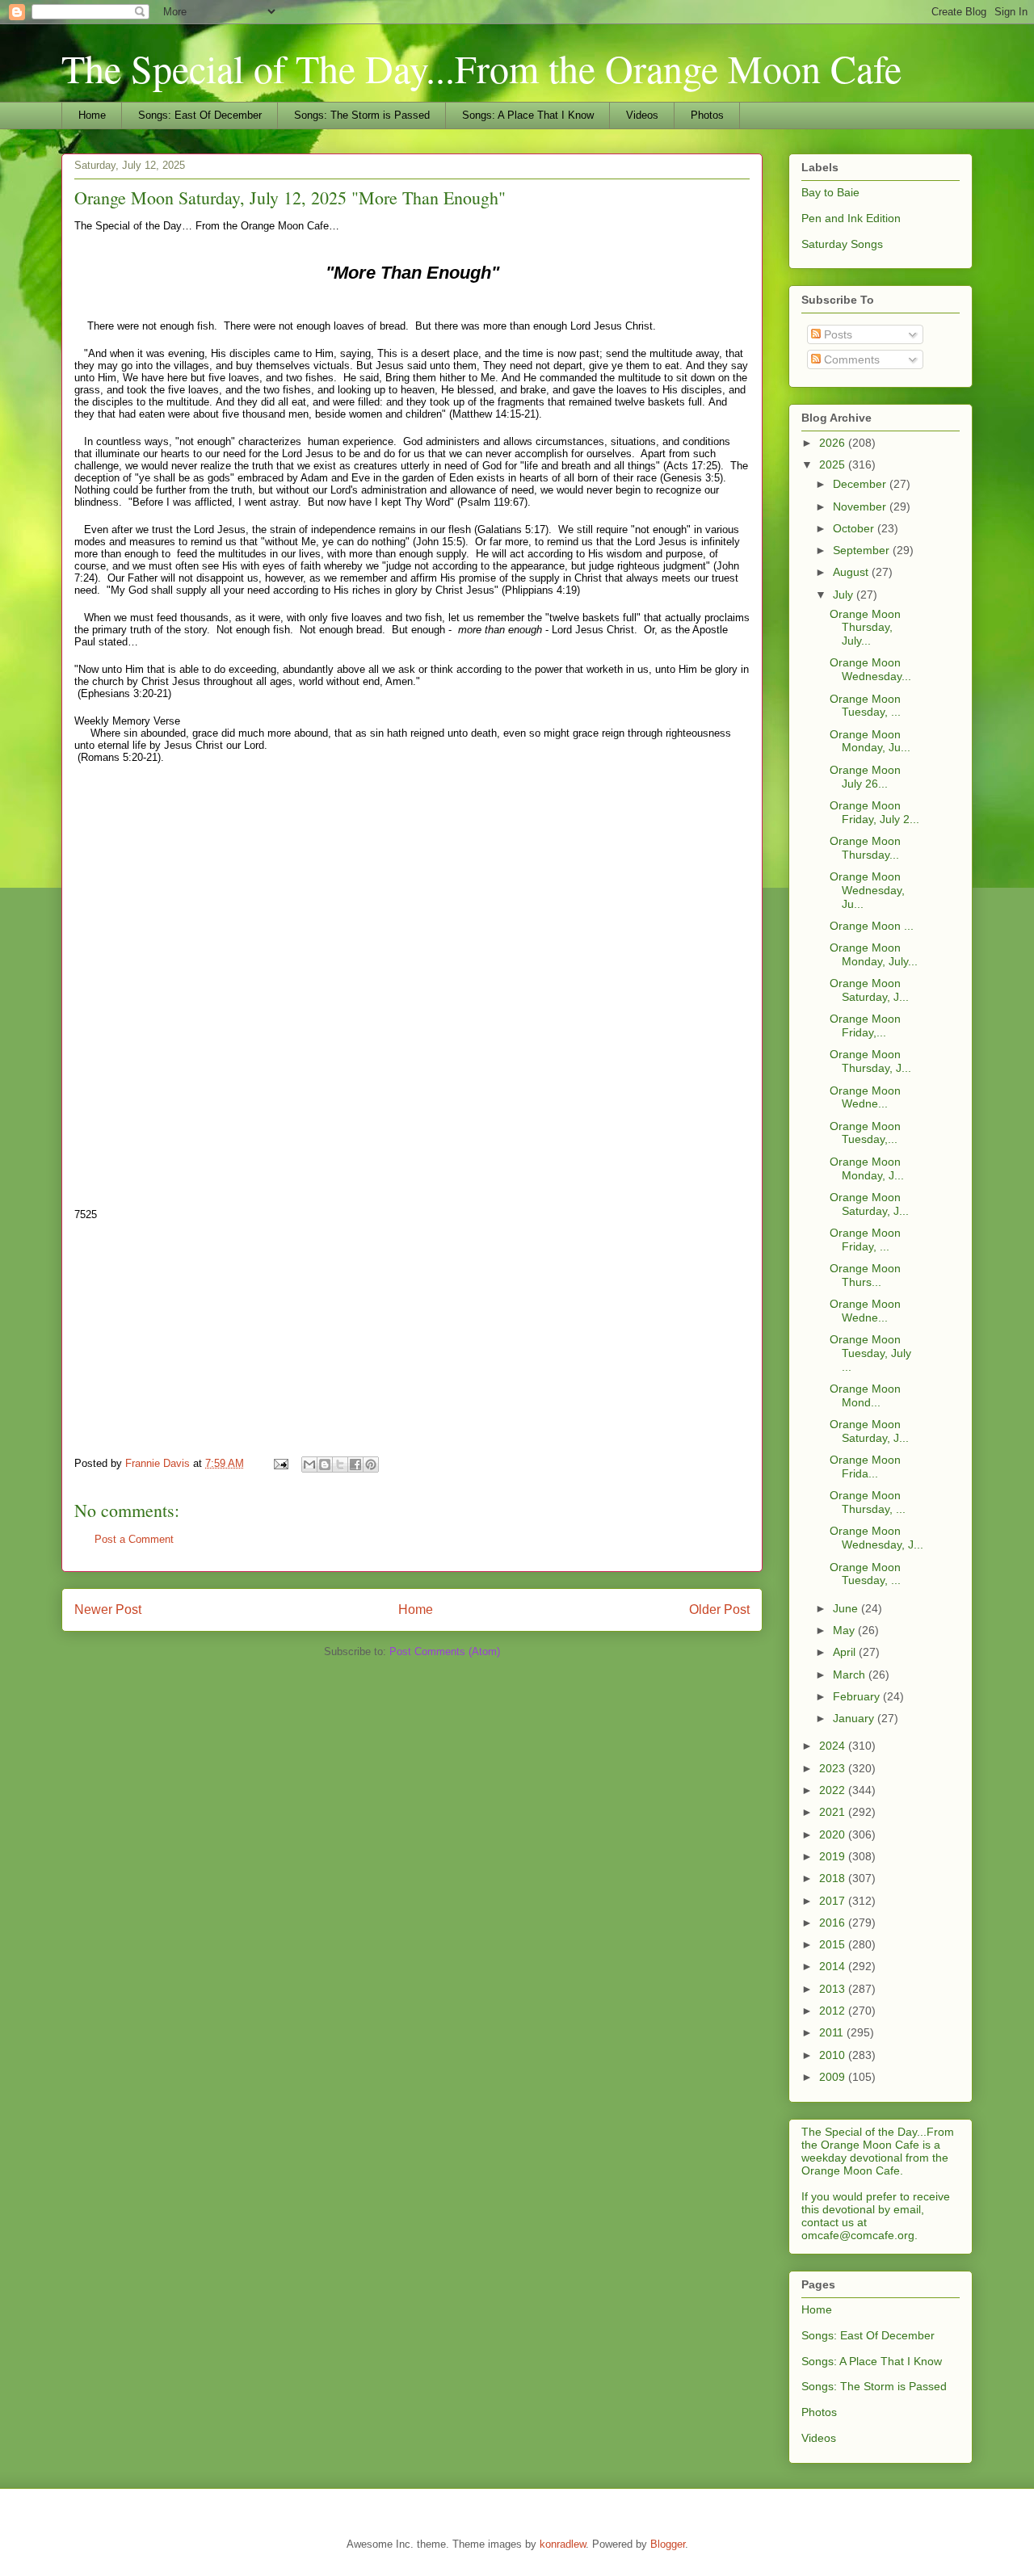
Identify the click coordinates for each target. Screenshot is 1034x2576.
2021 (834, 1812)
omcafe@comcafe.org (858, 2235)
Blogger (668, 2544)
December (861, 484)
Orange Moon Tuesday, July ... (870, 1353)
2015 (834, 1944)
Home (92, 115)
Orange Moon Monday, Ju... (870, 741)
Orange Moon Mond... (865, 1395)
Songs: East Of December (200, 115)
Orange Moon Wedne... (865, 1097)
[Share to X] (340, 1464)
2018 (834, 1878)
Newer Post (108, 1609)
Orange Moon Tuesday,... (865, 1133)
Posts (836, 334)
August (852, 572)
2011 (833, 2032)
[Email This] (309, 1464)
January (855, 1718)
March (851, 1675)
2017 (834, 1901)
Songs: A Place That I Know (528, 115)
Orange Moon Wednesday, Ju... (867, 890)
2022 (834, 1790)
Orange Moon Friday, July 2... (874, 812)
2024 (834, 1746)
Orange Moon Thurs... (865, 1275)
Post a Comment (134, 1539)
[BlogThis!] (325, 1464)
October (855, 528)
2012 (834, 2011)
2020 (834, 1834)
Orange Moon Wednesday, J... (876, 1538)
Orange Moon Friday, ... (865, 1240)
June (847, 1608)
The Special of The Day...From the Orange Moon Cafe (481, 68)
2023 (834, 1768)
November (861, 506)
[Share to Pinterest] (371, 1464)
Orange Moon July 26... (865, 777)
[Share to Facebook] (355, 1464)
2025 (834, 464)
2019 (834, 1856)
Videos (642, 115)
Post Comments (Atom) (445, 1651)
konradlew (563, 2544)
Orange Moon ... (872, 926)
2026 (834, 443)
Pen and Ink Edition (851, 218)
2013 (834, 1989)
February (858, 1696)
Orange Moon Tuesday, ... (865, 706)
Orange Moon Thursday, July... (865, 628)
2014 (834, 1966)
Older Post (719, 1609)
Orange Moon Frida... (865, 1467)
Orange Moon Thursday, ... (868, 1502)
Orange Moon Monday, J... (867, 1168)
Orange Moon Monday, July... (874, 954)
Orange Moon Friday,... (865, 1025)
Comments (850, 359)
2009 (834, 2077)
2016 (834, 1923)
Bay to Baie (830, 192)
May (845, 1630)
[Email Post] (280, 1463)
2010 (834, 2055)
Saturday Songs (842, 244)
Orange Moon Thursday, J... (870, 1061)
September (863, 550)
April (846, 1652)
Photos (707, 115)
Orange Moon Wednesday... (870, 669)
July (845, 595)
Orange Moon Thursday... (865, 848)
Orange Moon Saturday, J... (869, 990)
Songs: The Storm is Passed (362, 115)
